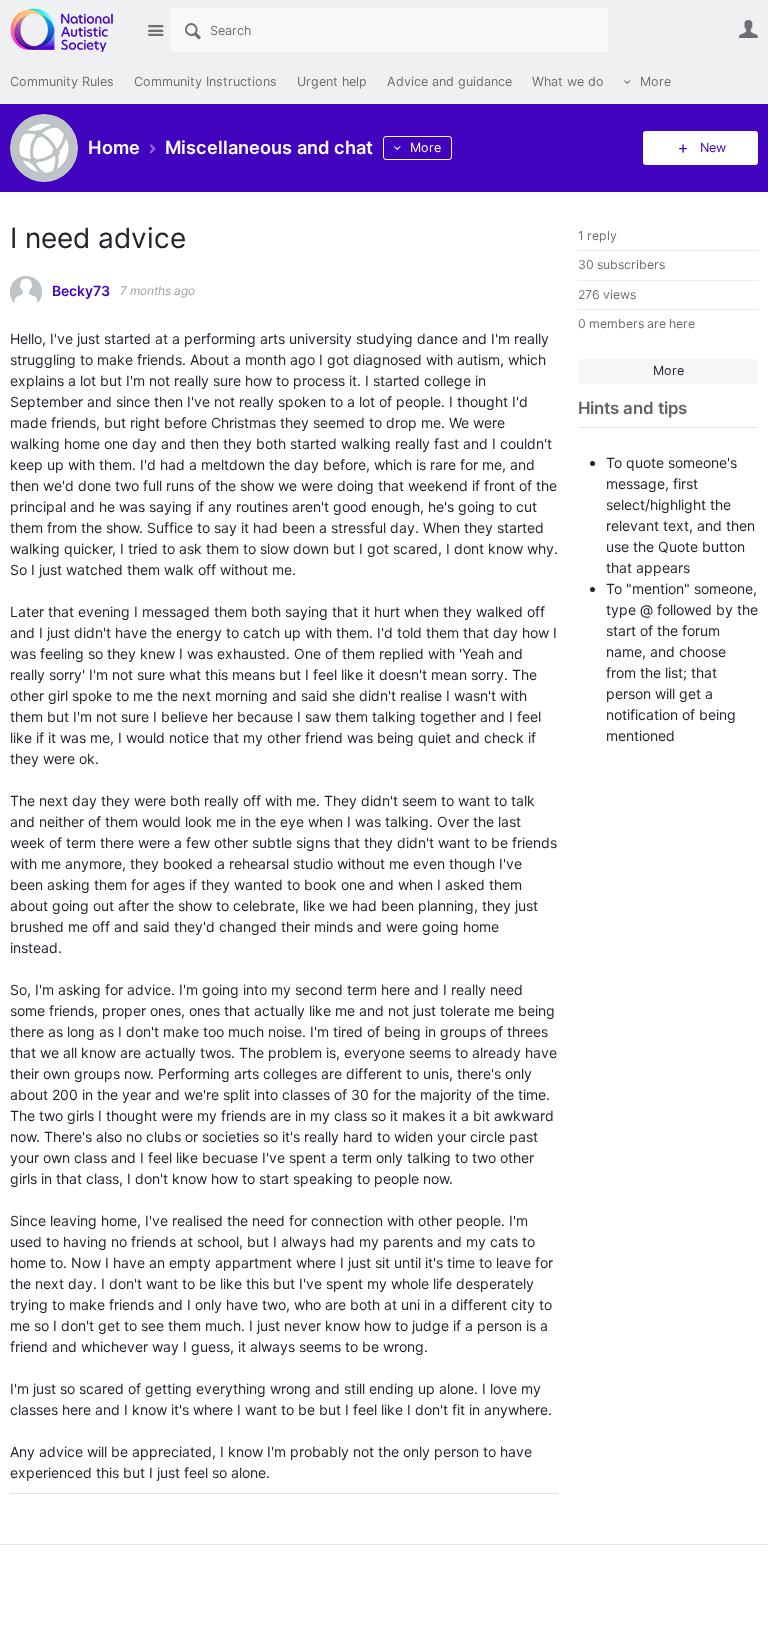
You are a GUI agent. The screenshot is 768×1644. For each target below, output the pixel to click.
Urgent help (332, 81)
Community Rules (62, 81)
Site (155, 30)
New (713, 147)
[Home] (72, 30)
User (748, 29)
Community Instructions (205, 81)
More (655, 81)
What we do (568, 81)
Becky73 (81, 291)
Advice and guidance (449, 81)
